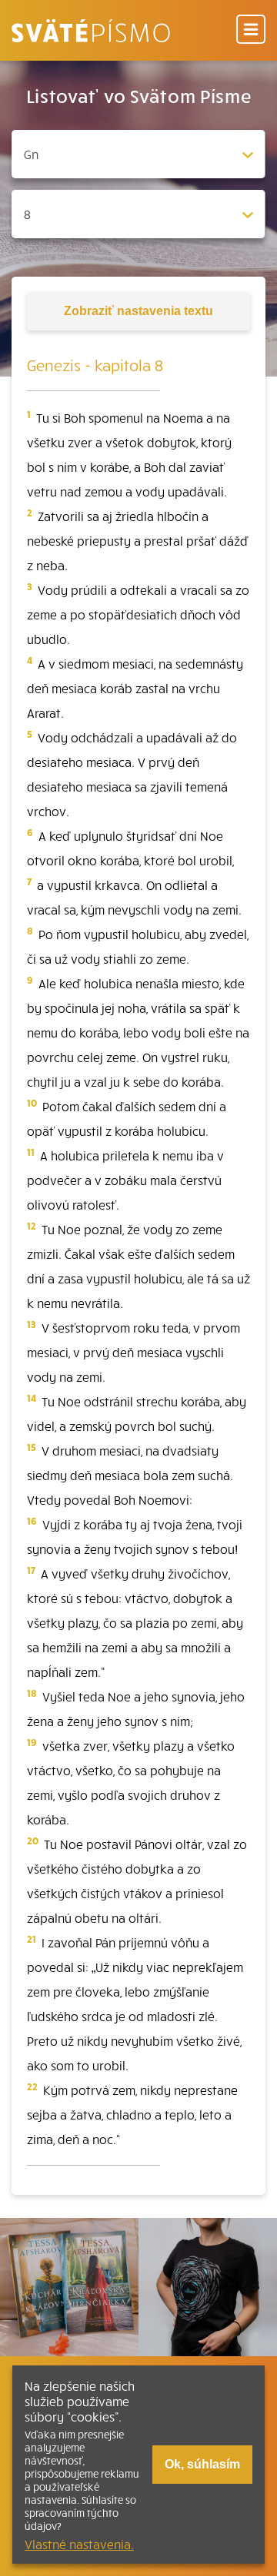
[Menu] (251, 30)
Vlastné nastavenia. (79, 2544)
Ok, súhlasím (202, 2464)
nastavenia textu (138, 311)
